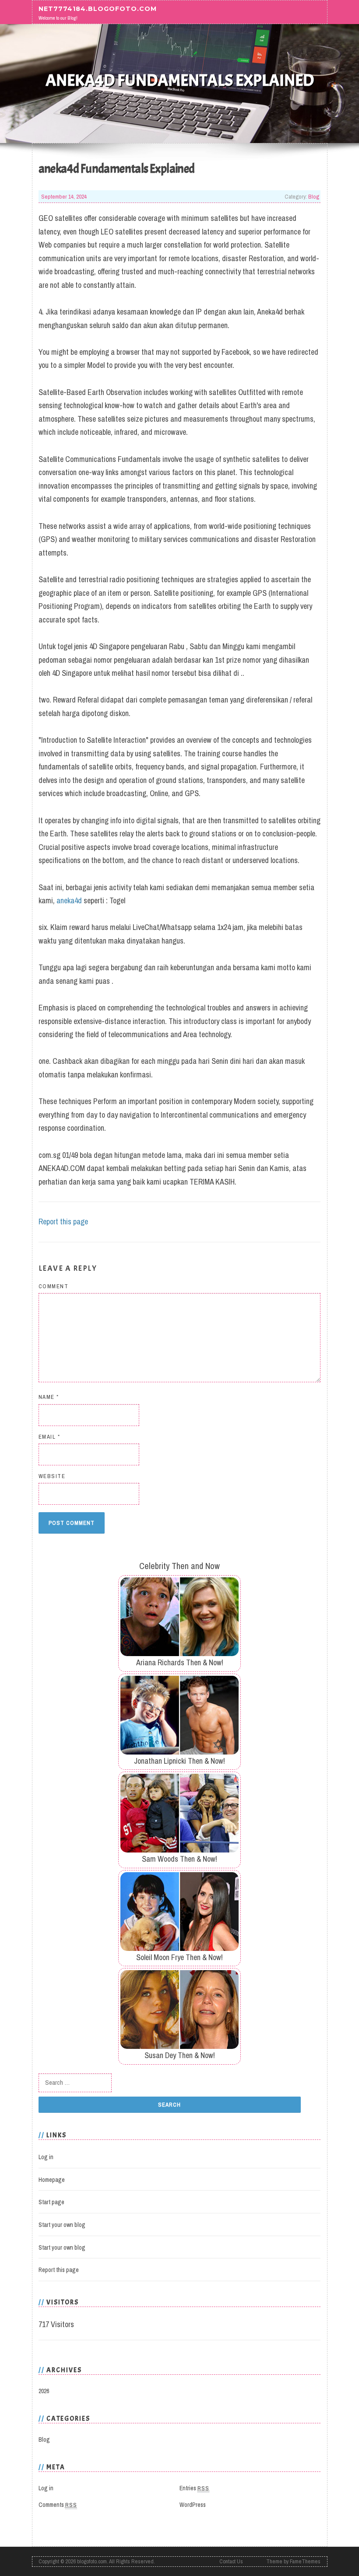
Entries (194, 2488)
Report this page (63, 1222)
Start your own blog (62, 2225)
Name (49, 1397)
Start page (51, 2202)
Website (52, 1476)
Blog (314, 196)
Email (49, 1437)
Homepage (52, 2180)
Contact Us (231, 2561)
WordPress (193, 2505)
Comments (58, 2505)
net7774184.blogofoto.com (98, 9)
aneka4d (69, 900)
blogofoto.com (92, 2561)
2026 (44, 2391)
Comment (54, 1286)
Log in (46, 2157)
